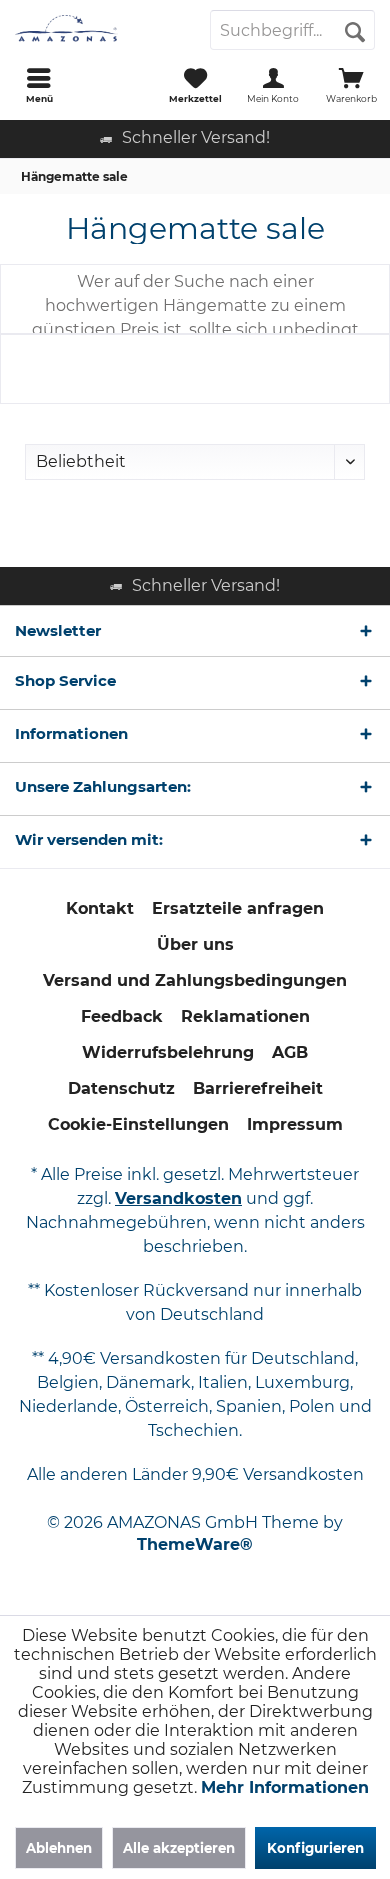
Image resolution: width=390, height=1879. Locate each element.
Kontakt (100, 908)
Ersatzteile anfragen (238, 908)
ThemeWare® (195, 1544)
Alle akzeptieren (179, 1848)
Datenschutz (121, 1088)
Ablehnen (59, 1848)
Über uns (195, 944)
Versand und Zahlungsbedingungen (195, 980)
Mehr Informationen (285, 1787)
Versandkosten (178, 1198)
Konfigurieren (315, 1848)
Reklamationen (245, 1016)
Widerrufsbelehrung (168, 1052)
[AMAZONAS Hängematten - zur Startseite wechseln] (97, 30)
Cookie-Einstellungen (138, 1124)
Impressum (295, 1124)
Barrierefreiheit (258, 1088)
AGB (290, 1052)
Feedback (122, 1016)
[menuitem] (39, 85)
